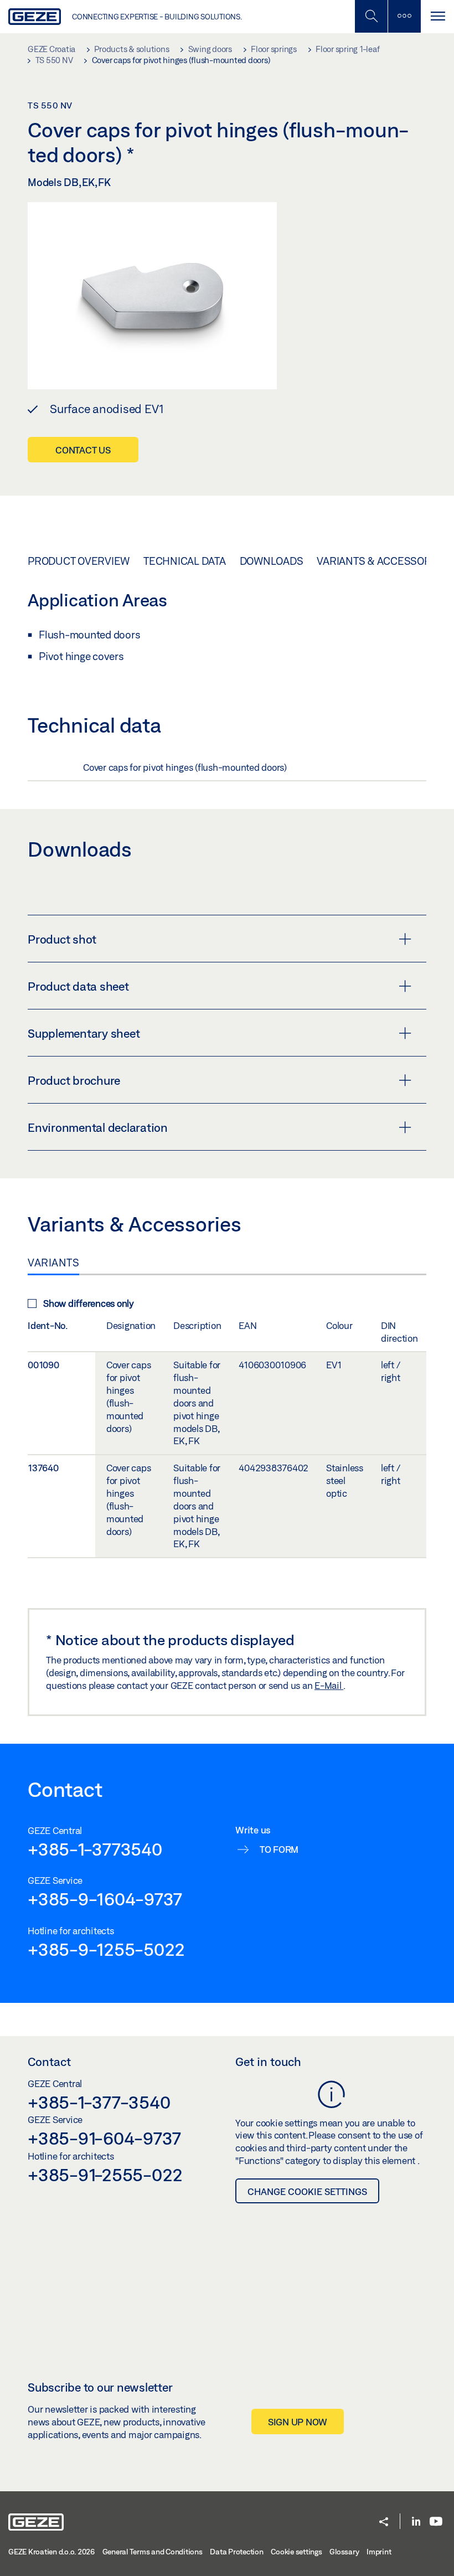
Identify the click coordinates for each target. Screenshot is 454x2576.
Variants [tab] (53, 1263)
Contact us (83, 450)
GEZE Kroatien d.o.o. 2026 (51, 2552)
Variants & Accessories (382, 561)
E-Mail (329, 1685)
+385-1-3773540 (95, 1849)
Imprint (379, 2552)
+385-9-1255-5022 (106, 1949)
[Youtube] (436, 2522)
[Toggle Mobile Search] (371, 16)
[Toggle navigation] (437, 16)
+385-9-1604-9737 (105, 1899)
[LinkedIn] (416, 2522)
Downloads (272, 561)
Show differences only (89, 1303)
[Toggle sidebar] (404, 16)
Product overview (79, 561)
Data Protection (236, 2552)
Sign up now (298, 2422)
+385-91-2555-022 (105, 2175)
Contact (49, 2062)
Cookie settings (296, 2552)
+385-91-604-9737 (104, 2138)
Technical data (185, 561)
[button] (384, 2523)
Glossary (344, 2552)
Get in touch (268, 2062)
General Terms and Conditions (153, 2552)
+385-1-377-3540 (99, 2102)
